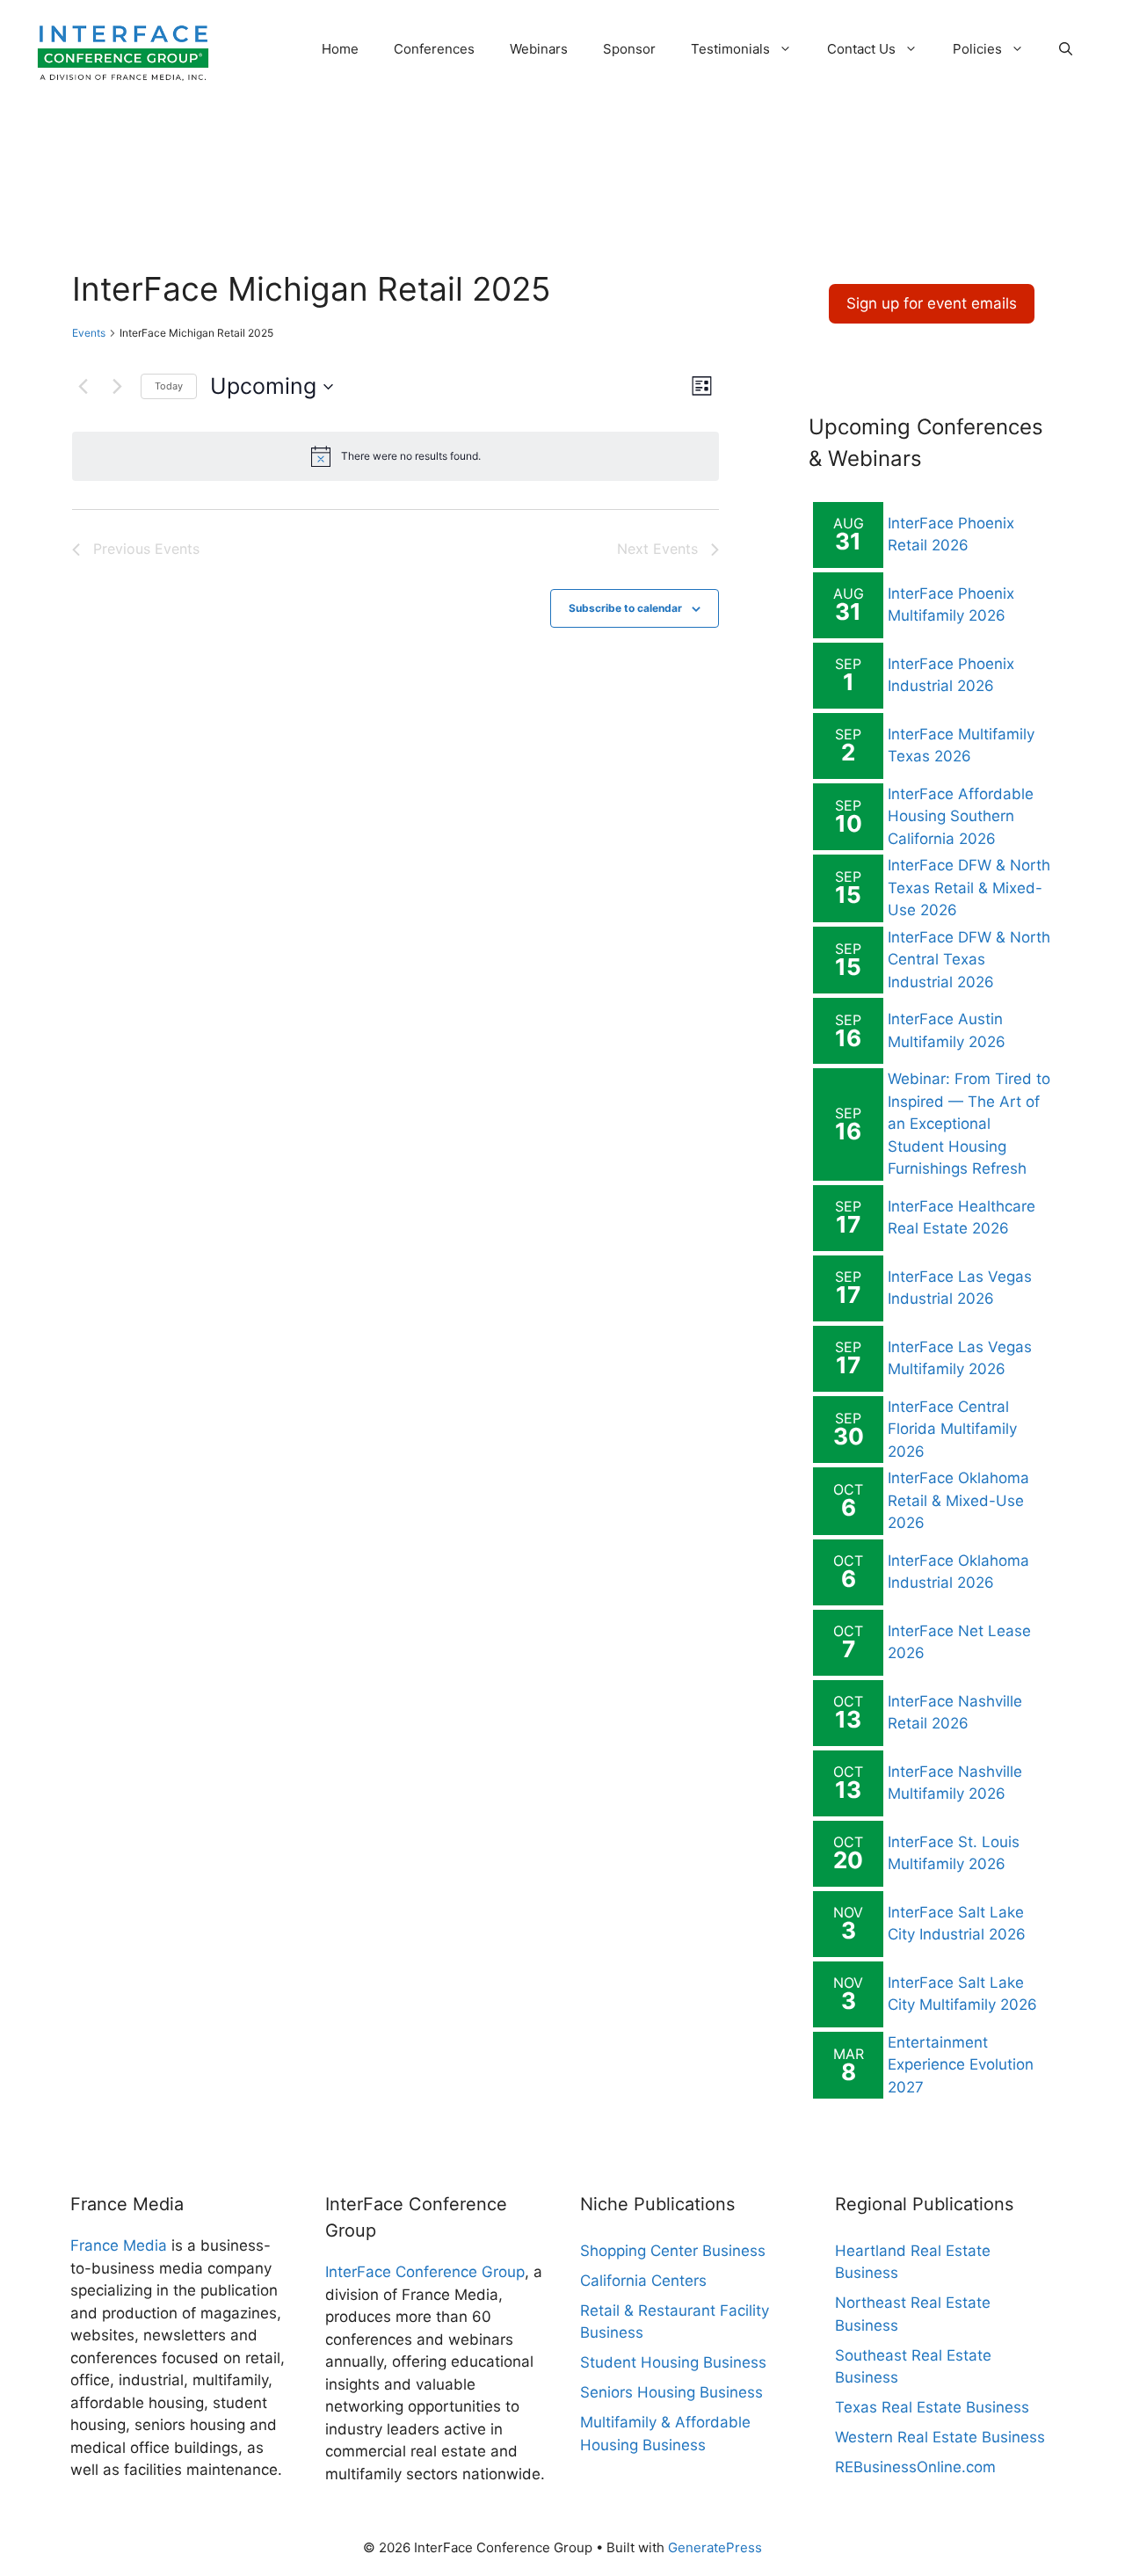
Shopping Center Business (673, 2251)
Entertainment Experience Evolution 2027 (961, 2065)
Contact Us (861, 49)
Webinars (539, 49)
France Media (119, 2245)
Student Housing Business (673, 2362)
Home (340, 49)
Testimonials (730, 49)
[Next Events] (117, 387)
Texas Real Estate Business (932, 2407)
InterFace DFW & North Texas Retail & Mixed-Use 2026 (969, 888)
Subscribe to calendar (625, 608)
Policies (977, 49)
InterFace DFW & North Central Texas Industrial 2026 (969, 960)
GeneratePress (715, 2547)
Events (89, 333)
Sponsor (629, 49)
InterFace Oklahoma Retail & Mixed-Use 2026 (958, 1500)
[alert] (396, 456)
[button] (1066, 49)
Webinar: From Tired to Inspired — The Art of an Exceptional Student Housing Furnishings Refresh (969, 1124)
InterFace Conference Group (425, 2272)
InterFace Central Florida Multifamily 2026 (952, 1429)
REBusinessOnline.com (915, 2467)
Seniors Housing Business (671, 2392)
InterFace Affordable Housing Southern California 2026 (961, 816)
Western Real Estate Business (940, 2437)
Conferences (434, 49)
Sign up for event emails (932, 303)
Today (169, 386)
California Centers (643, 2281)
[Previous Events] (83, 387)
